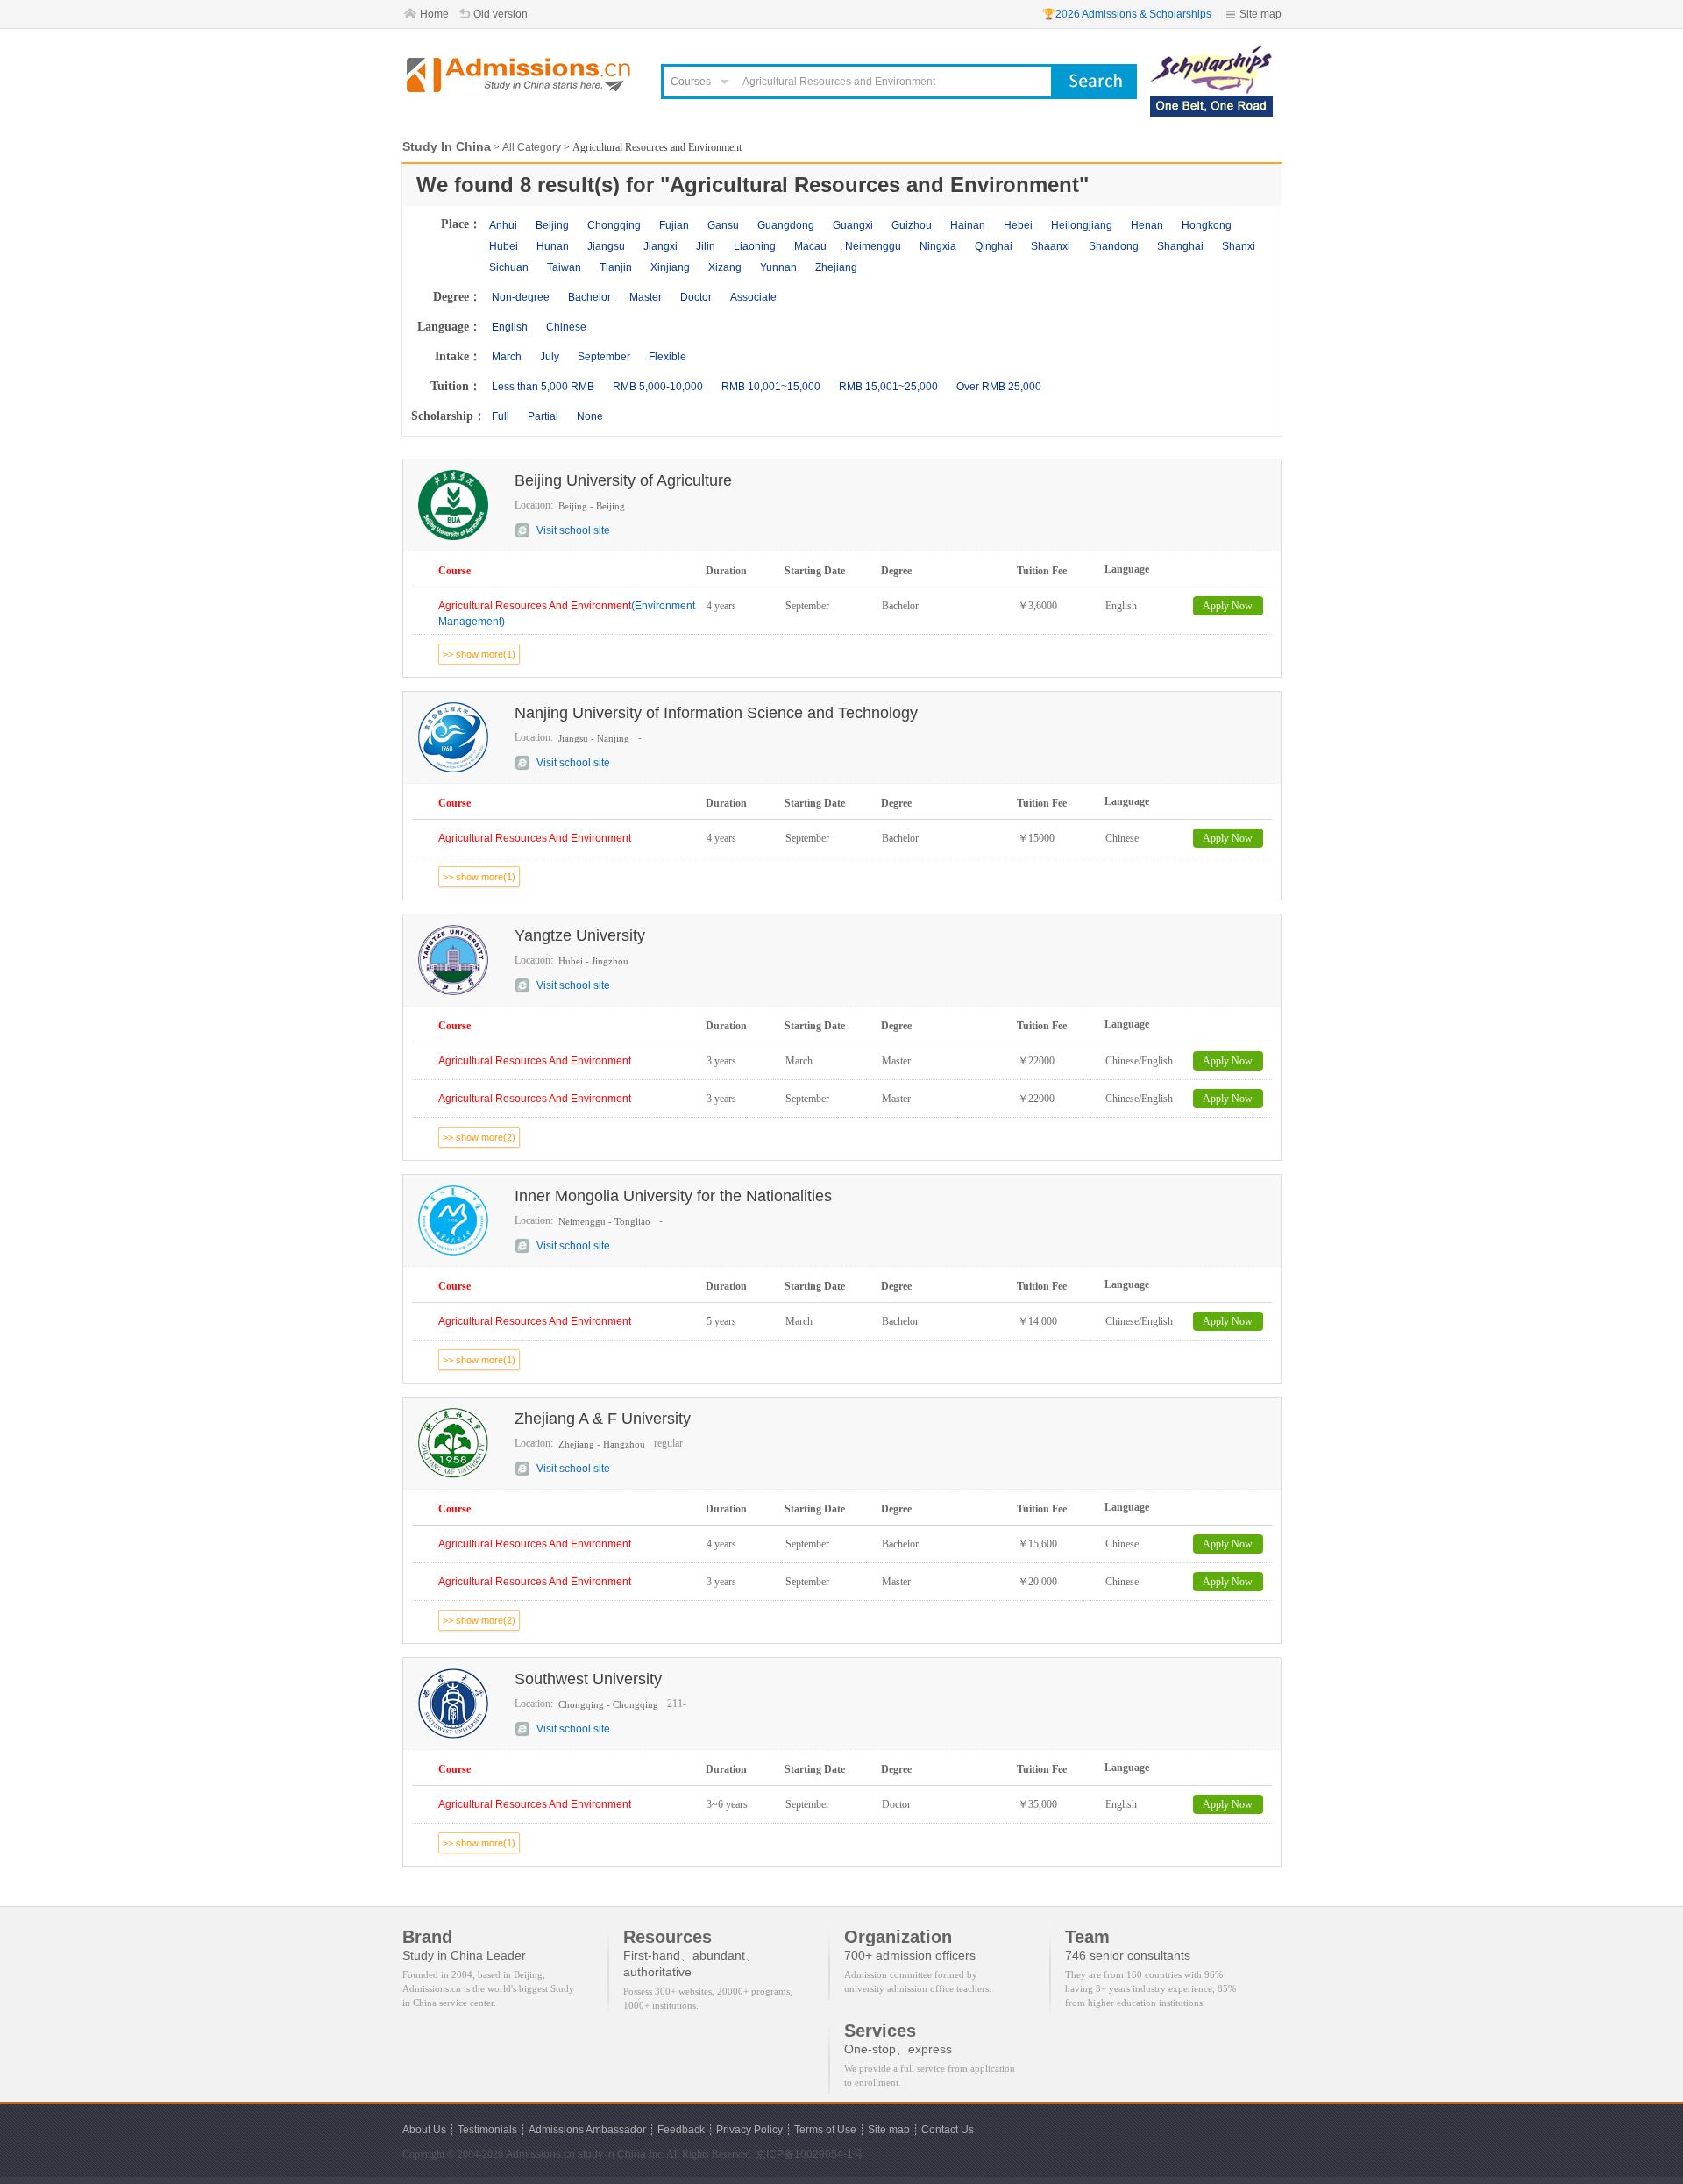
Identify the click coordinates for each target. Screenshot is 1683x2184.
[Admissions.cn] (521, 75)
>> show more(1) (479, 654)
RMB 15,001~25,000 (888, 387)
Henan (1147, 225)
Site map (1260, 14)
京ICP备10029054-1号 (810, 2154)
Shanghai (1180, 246)
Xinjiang (670, 267)
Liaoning (755, 246)
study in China (612, 2154)
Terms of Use (825, 2130)
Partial (543, 416)
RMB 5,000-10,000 (658, 387)
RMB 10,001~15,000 (771, 387)
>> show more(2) (479, 1137)
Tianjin (616, 267)
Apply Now (1228, 606)
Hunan (553, 246)
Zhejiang (836, 267)
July (550, 357)
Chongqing (614, 225)
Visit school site (573, 530)
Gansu (723, 225)
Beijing (552, 225)
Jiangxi (660, 246)
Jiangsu (606, 246)
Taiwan (564, 267)
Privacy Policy (749, 2130)
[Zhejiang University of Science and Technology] (1211, 54)
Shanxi (1239, 246)
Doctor (696, 297)
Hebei (1018, 225)
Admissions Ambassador (587, 2130)
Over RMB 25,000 (999, 387)
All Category (532, 147)
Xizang (725, 267)
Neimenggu (873, 246)
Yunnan (778, 267)
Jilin (706, 246)
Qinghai (994, 246)
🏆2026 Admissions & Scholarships (1127, 14)
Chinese (566, 327)
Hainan (968, 225)
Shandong (1114, 246)
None (590, 416)
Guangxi (853, 225)
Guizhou (912, 225)
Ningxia (938, 246)
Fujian (674, 225)
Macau (810, 246)
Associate (753, 297)
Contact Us (948, 2130)
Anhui (503, 225)
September (604, 357)
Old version (501, 14)
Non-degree (521, 297)
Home (434, 14)
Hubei (504, 246)
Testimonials (487, 2130)
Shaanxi (1051, 246)
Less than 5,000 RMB (543, 387)
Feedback (681, 2130)
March (507, 357)
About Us (424, 2130)
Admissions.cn (540, 2154)
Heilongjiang (1082, 225)
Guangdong (786, 225)
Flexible (668, 357)
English (510, 327)
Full (501, 416)
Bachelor (589, 297)
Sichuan (509, 267)
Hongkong (1207, 225)
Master (646, 297)
